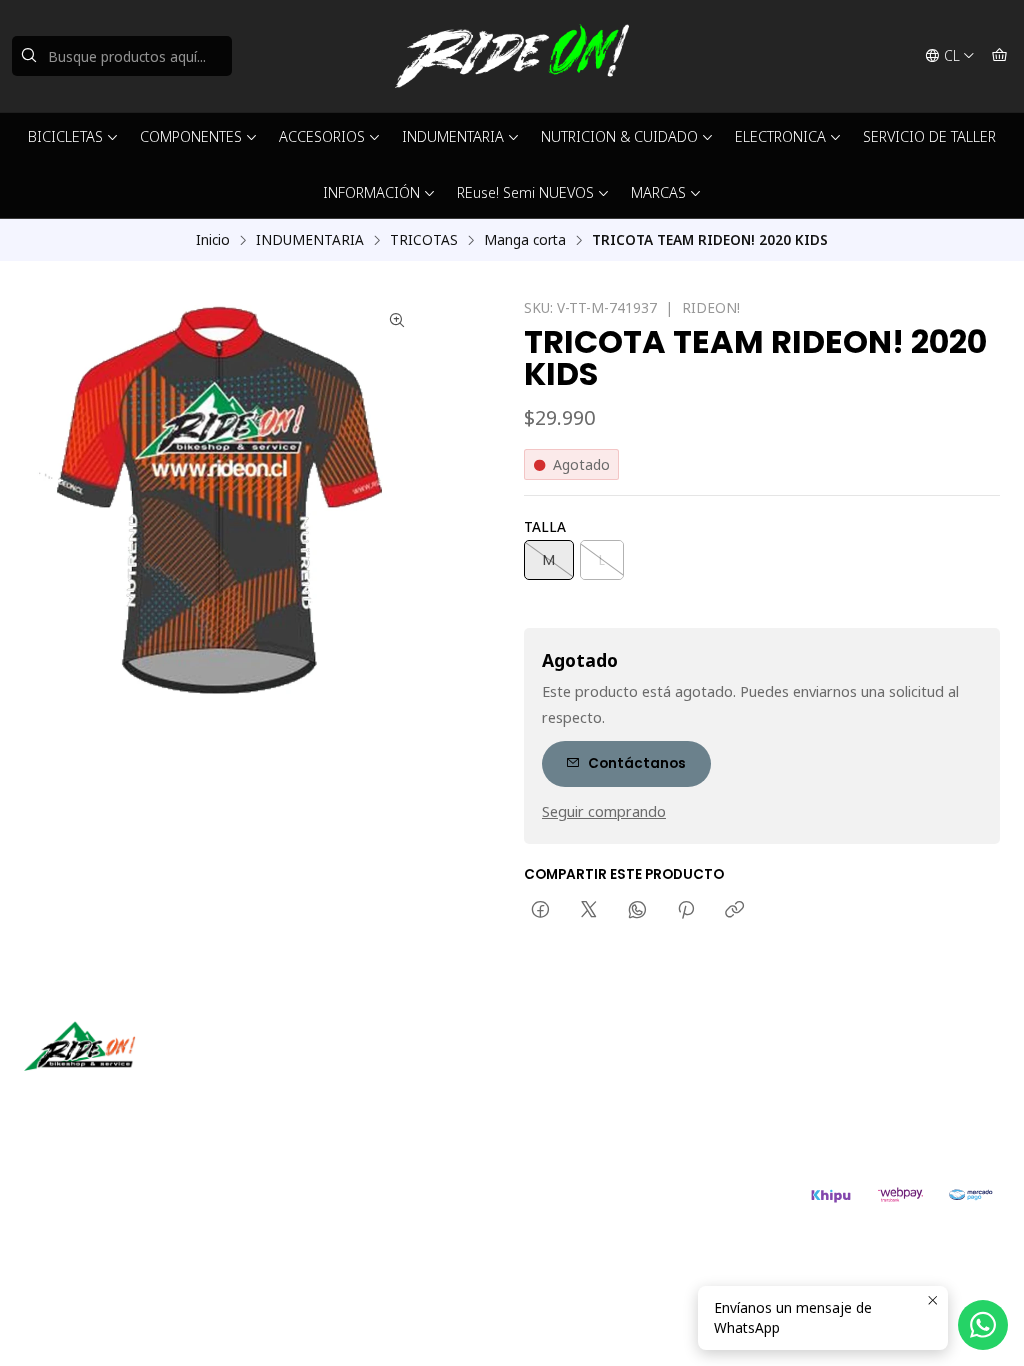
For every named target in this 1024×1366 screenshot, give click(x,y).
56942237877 (590, 1093)
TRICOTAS (424, 240)
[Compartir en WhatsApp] (637, 911)
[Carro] (999, 56)
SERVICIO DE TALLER (929, 136)
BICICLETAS (65, 136)
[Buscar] (29, 56)
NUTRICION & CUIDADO (619, 136)
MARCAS (658, 192)
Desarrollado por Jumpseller (315, 1204)
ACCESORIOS (322, 136)
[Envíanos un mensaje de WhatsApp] (983, 1325)
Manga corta (525, 240)
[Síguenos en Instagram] (103, 1099)
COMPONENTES (191, 136)
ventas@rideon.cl (601, 1066)
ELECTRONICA (780, 136)
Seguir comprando (604, 812)
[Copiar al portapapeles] (734, 911)
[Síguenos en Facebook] (132, 1099)
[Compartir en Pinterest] (686, 911)
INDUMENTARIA (453, 136)
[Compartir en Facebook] (540, 911)
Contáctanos (637, 763)
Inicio (213, 240)
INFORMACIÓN (371, 192)
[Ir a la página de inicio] (512, 56)
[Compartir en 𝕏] (589, 911)
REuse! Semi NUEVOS (525, 192)
